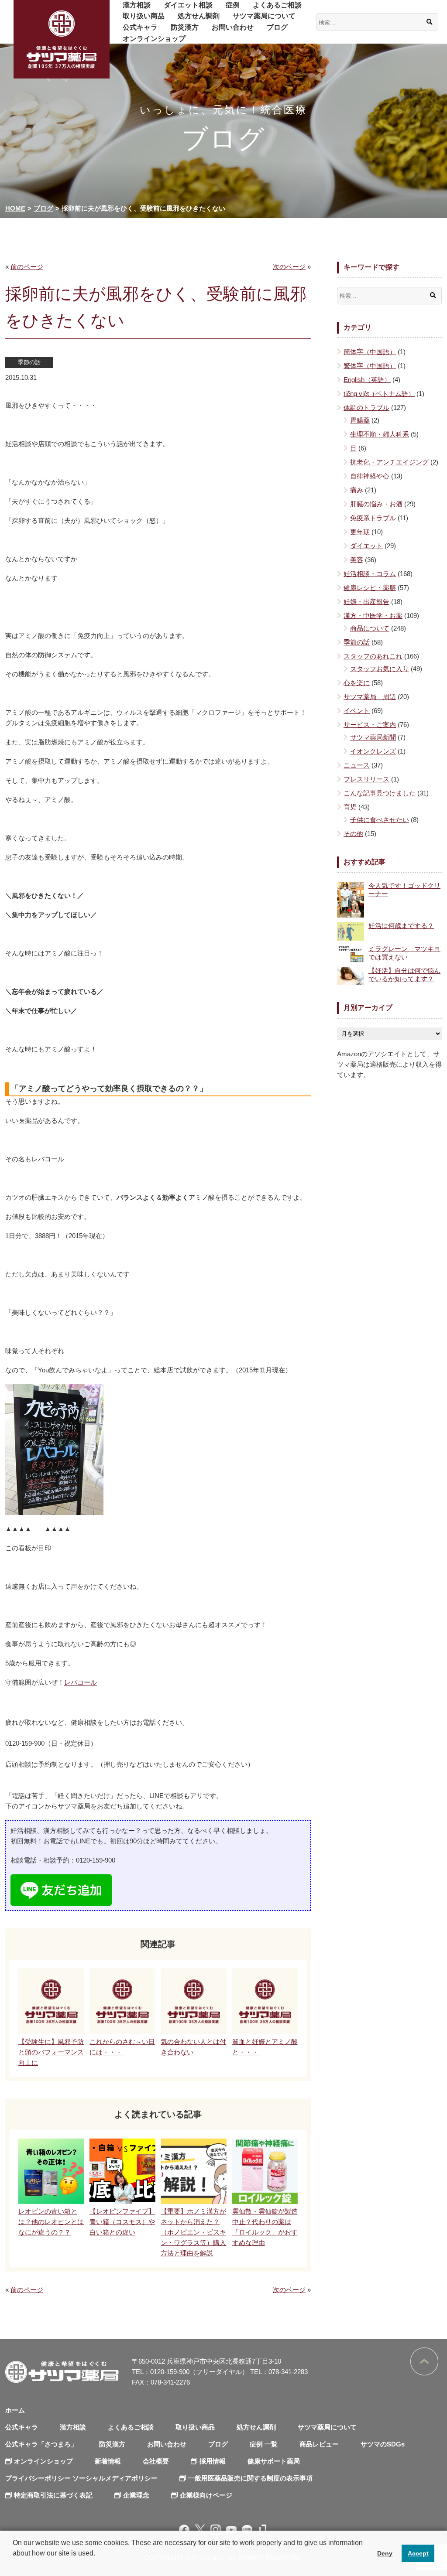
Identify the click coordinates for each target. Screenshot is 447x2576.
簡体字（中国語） (370, 352)
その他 (353, 834)
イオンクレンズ (373, 751)
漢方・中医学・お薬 (373, 616)
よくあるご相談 (277, 5)
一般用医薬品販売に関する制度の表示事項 (250, 2478)
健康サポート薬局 (274, 2461)
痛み (357, 490)
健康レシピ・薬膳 (370, 588)
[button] (14, 2565)
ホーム (15, 2410)
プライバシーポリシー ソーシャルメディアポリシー (81, 2478)
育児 (350, 807)
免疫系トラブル (373, 518)
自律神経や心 (370, 476)
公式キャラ (140, 27)
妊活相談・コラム (370, 574)
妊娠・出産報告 (366, 602)
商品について (370, 628)
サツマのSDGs (383, 2444)
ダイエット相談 (188, 5)
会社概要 (156, 2461)
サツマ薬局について (264, 16)
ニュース (357, 765)
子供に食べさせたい (380, 820)
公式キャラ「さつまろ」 (41, 2444)
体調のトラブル (366, 408)
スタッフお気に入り (380, 669)
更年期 (360, 532)
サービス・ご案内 (370, 725)
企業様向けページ (206, 2495)
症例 (233, 5)
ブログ (277, 27)
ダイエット (366, 546)
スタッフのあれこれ (373, 656)
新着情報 (108, 2461)
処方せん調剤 (199, 16)
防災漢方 (185, 27)
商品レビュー (319, 2444)
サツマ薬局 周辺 (370, 697)
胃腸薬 (360, 420)
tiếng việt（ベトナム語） (379, 394)
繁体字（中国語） (370, 366)
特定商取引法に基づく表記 (53, 2495)
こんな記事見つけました (380, 793)
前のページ (27, 267)
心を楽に (357, 683)
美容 (357, 560)
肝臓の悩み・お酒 (376, 504)
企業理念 (136, 2495)
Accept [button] (418, 2553)
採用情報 (213, 2461)
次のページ (289, 267)
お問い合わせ (233, 27)
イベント (357, 711)
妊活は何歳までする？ (401, 926)
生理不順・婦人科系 (380, 434)
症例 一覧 (264, 2444)
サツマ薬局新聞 (373, 737)
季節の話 (29, 362)
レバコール (81, 1682)
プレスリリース (366, 779)
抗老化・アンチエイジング (389, 462)
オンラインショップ (154, 39)
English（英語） (367, 380)
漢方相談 (137, 5)
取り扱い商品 (144, 16)
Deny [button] (385, 2553)
